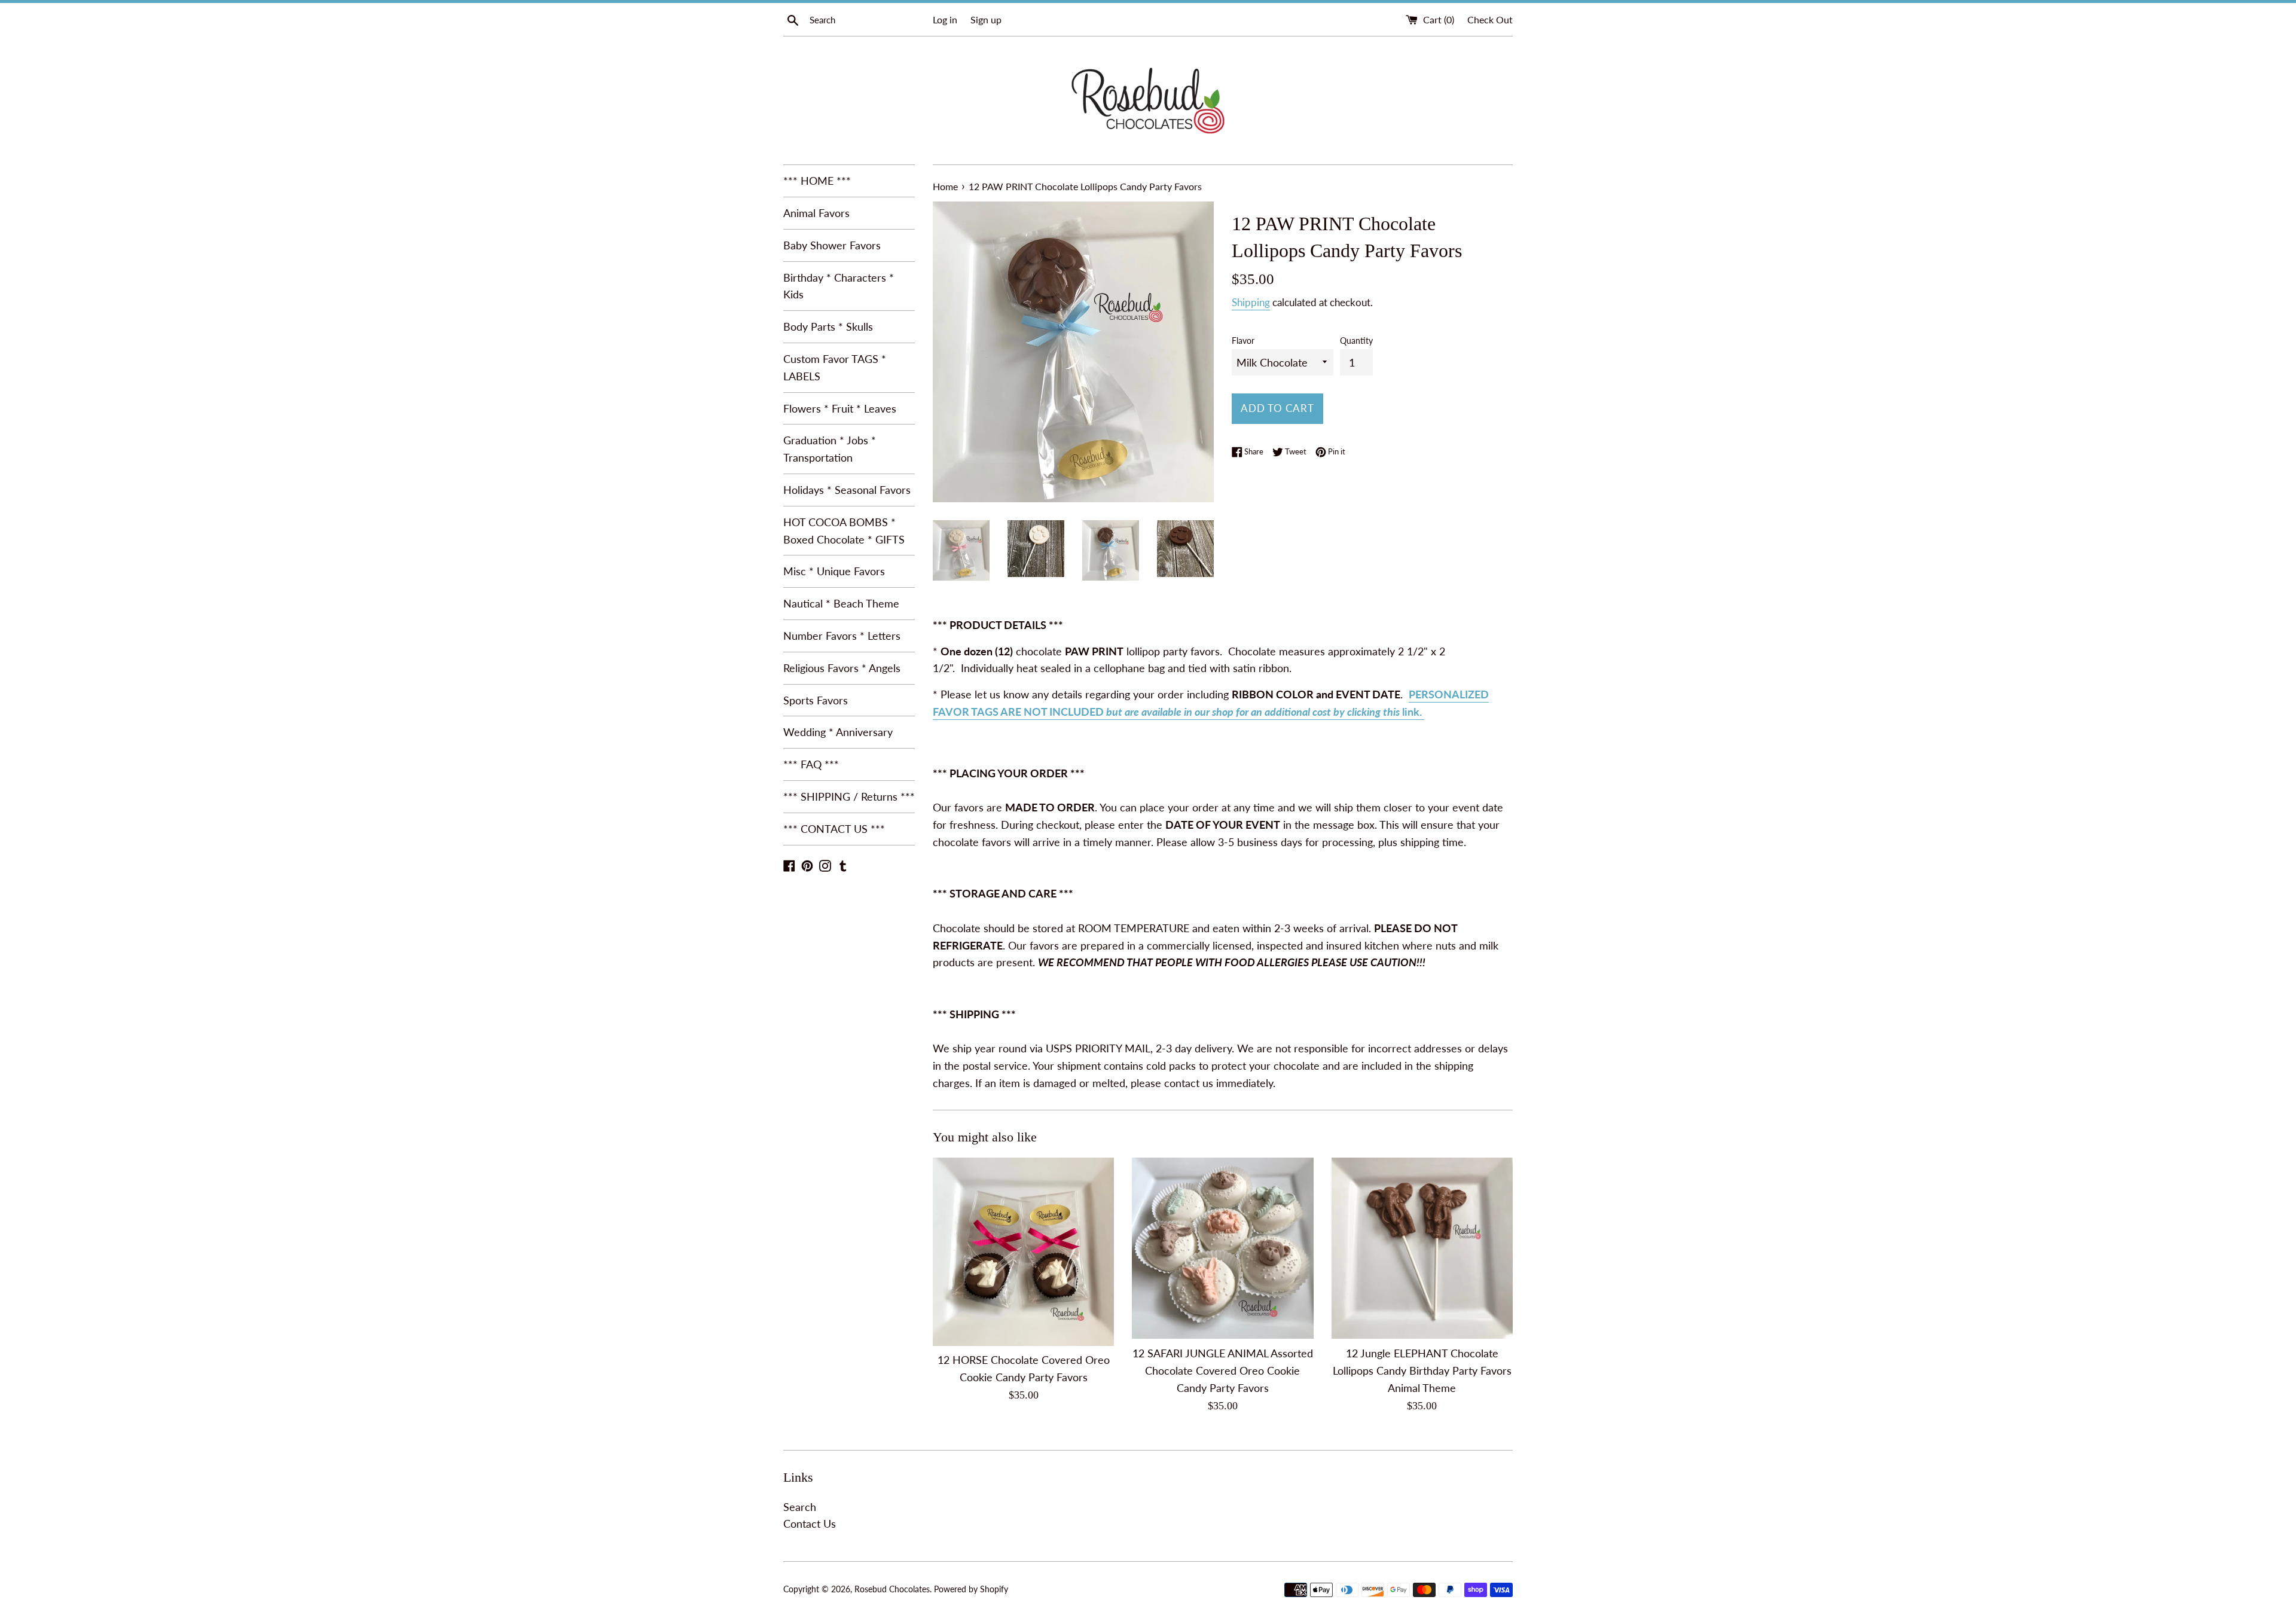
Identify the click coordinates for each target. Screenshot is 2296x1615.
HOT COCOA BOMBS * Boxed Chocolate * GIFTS (844, 531)
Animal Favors (816, 213)
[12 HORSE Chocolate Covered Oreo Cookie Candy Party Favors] (1023, 1252)
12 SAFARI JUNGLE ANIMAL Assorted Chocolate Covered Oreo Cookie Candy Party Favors (1223, 1370)
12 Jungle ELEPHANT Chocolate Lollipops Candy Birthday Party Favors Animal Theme (1422, 1370)
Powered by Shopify (971, 1589)
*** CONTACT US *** (834, 829)
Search (800, 1507)
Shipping (1251, 302)
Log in (945, 19)
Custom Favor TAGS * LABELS (835, 367)
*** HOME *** (817, 181)
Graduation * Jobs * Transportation (830, 449)
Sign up (986, 19)
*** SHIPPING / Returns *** (849, 796)
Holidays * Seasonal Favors (847, 490)
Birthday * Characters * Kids (839, 286)
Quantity (1356, 341)
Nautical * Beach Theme (841, 603)
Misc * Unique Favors (834, 571)
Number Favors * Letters (842, 636)
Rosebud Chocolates (892, 1589)
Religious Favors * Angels (842, 668)
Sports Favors (816, 700)
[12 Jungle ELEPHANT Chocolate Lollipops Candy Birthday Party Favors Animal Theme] (1422, 1248)
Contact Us (810, 1524)
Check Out (1490, 19)
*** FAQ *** (811, 764)
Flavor (1243, 341)
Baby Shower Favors (832, 245)
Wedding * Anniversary (838, 732)
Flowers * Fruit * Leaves (840, 408)
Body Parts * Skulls (828, 326)
